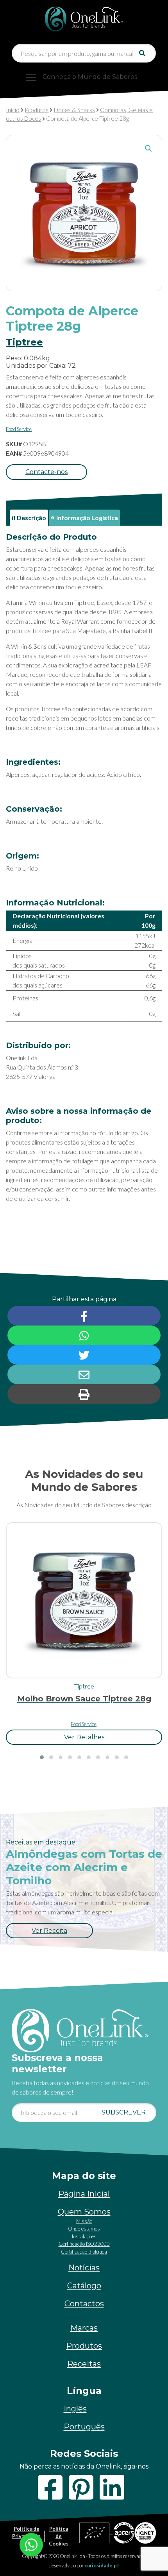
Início (13, 110)
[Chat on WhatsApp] (31, 2544)
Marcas (84, 2328)
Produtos (37, 110)
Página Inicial (84, 2194)
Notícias (84, 2268)
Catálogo (84, 2286)
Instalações (84, 2236)
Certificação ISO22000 (84, 2244)
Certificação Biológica (84, 2252)
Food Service (19, 429)
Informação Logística (87, 518)
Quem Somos (84, 2212)
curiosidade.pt (102, 2565)
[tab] (29, 518)
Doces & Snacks (74, 110)
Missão (84, 2221)
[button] (148, 148)
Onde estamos (84, 2229)
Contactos (84, 2304)
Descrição (31, 518)
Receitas (84, 2364)
